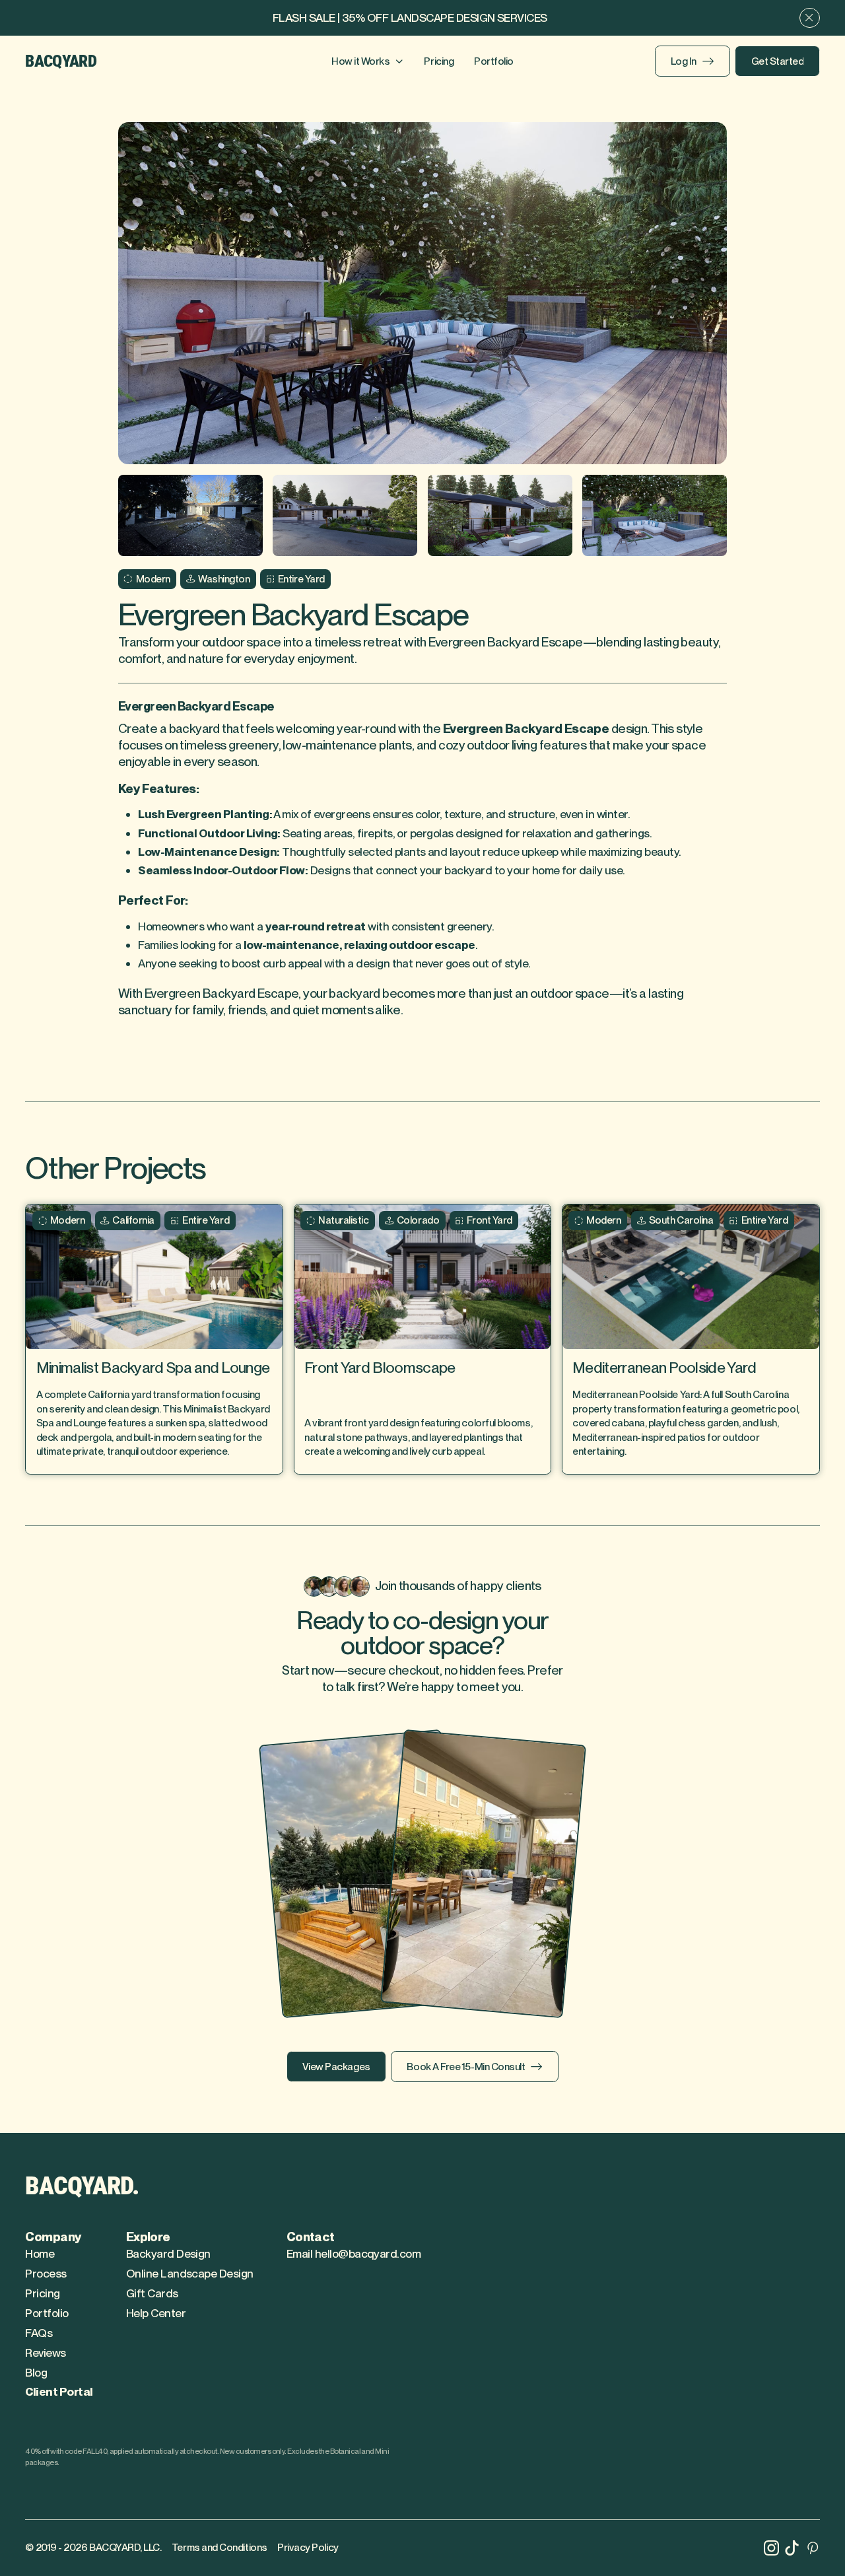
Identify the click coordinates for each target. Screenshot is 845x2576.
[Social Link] (771, 2548)
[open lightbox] (423, 294)
